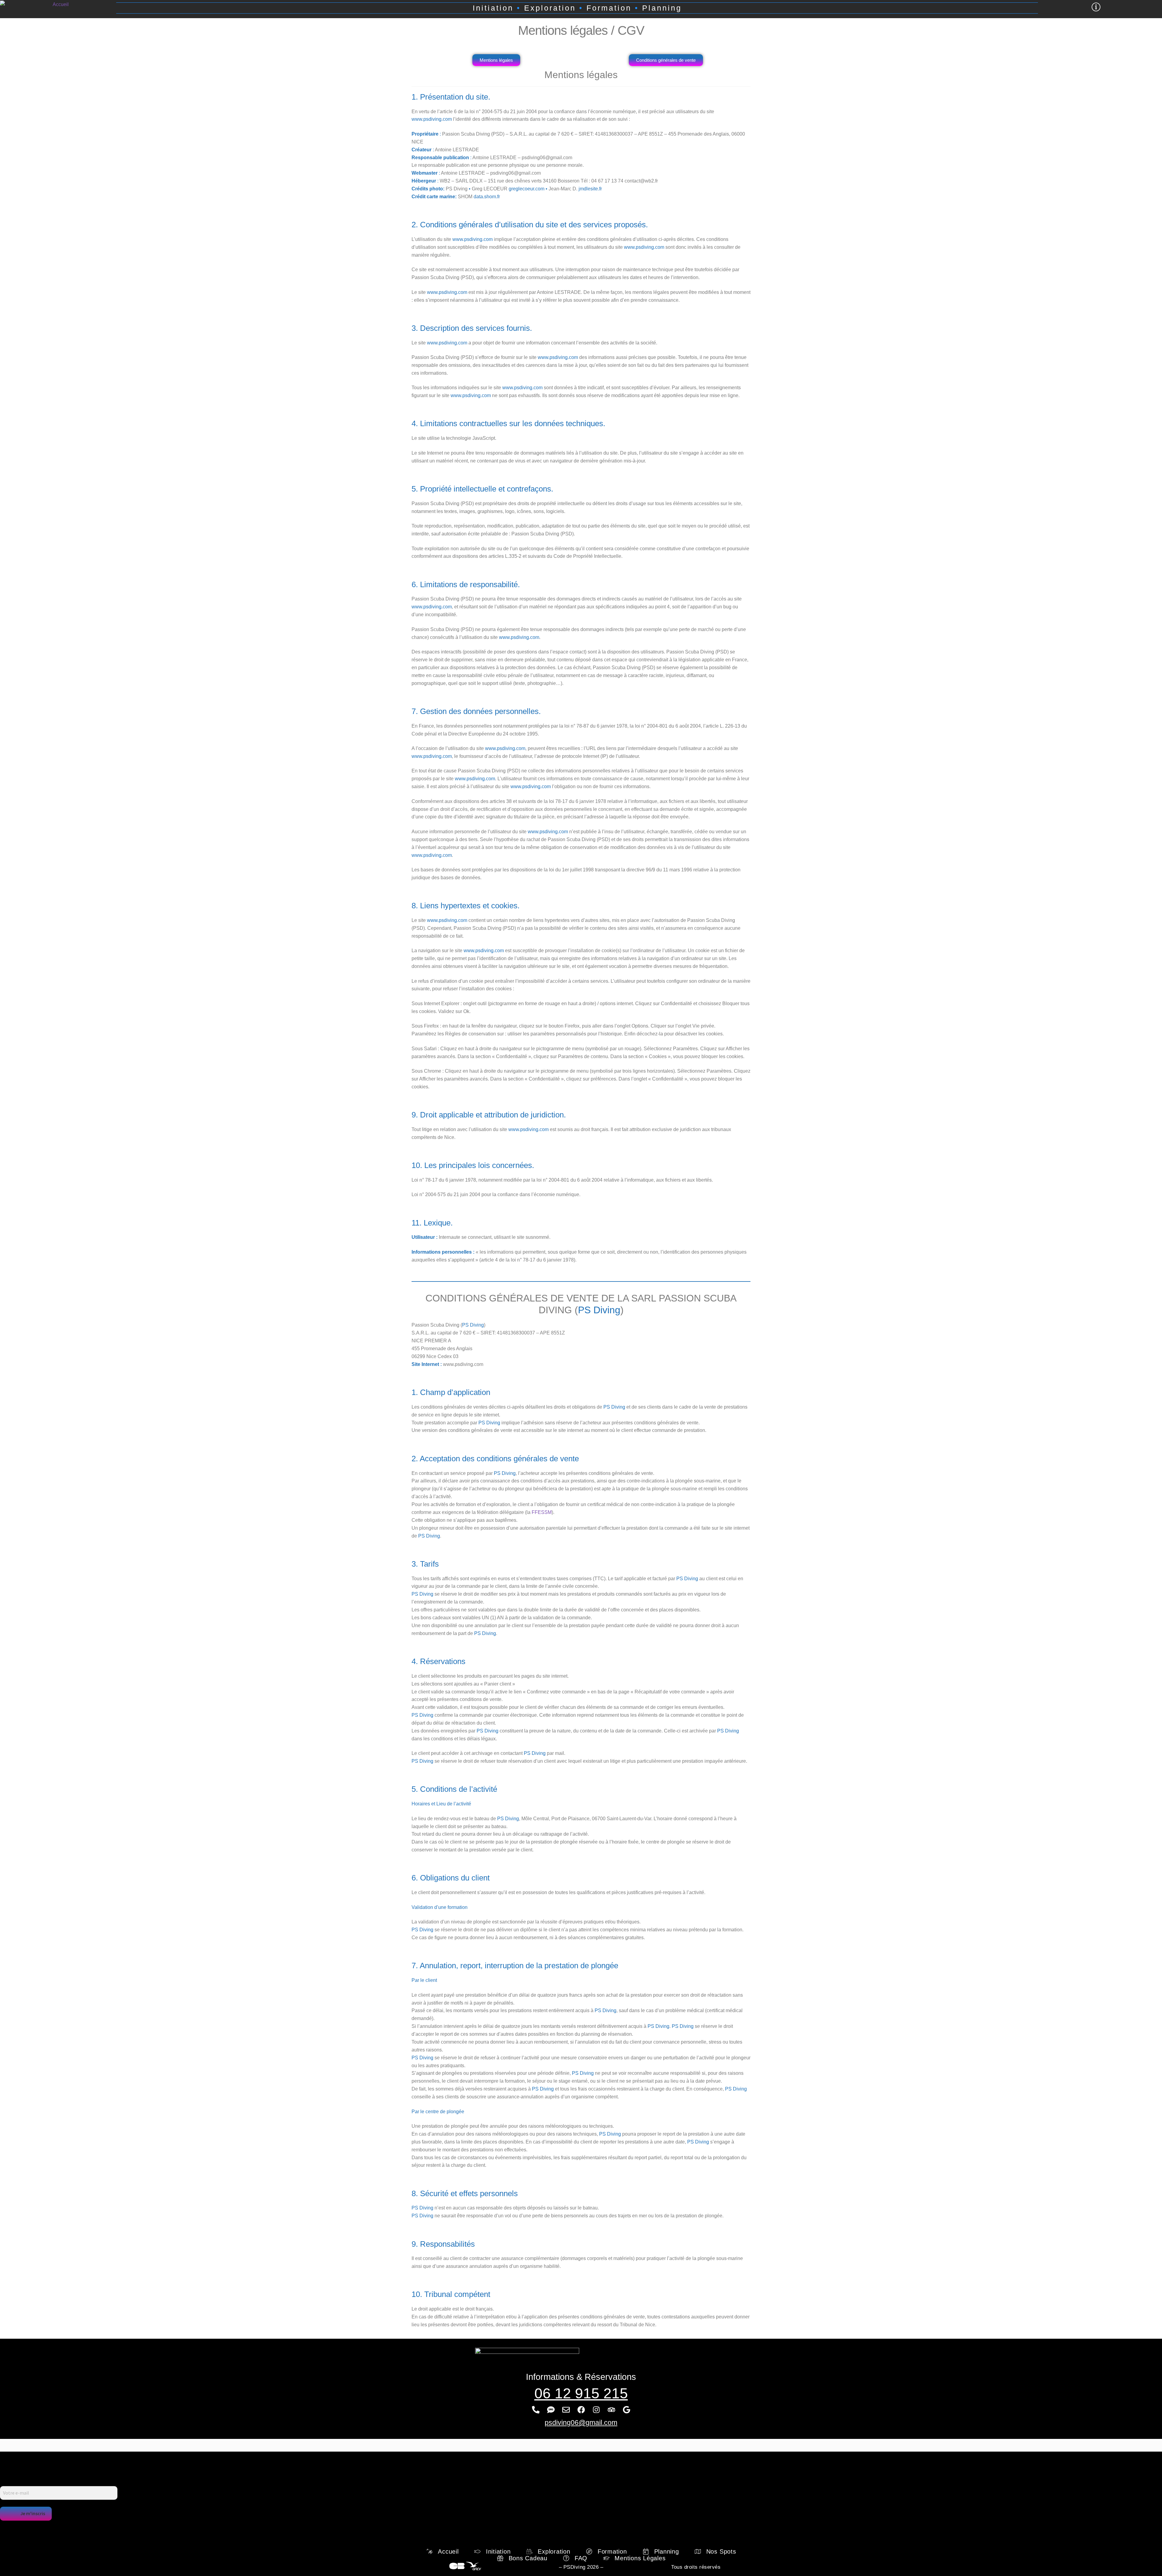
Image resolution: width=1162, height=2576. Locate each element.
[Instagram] (596, 2410)
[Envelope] (566, 2410)
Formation (609, 8)
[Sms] (551, 2410)
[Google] (626, 2410)
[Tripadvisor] (611, 2410)
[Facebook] (581, 2410)
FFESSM (541, 1512)
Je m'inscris (33, 2513)
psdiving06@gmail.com (581, 2423)
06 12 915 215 (581, 2393)
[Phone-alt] (536, 2410)
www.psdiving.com (432, 119)
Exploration (555, 8)
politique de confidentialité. (173, 2526)
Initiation (493, 8)
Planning (662, 8)
